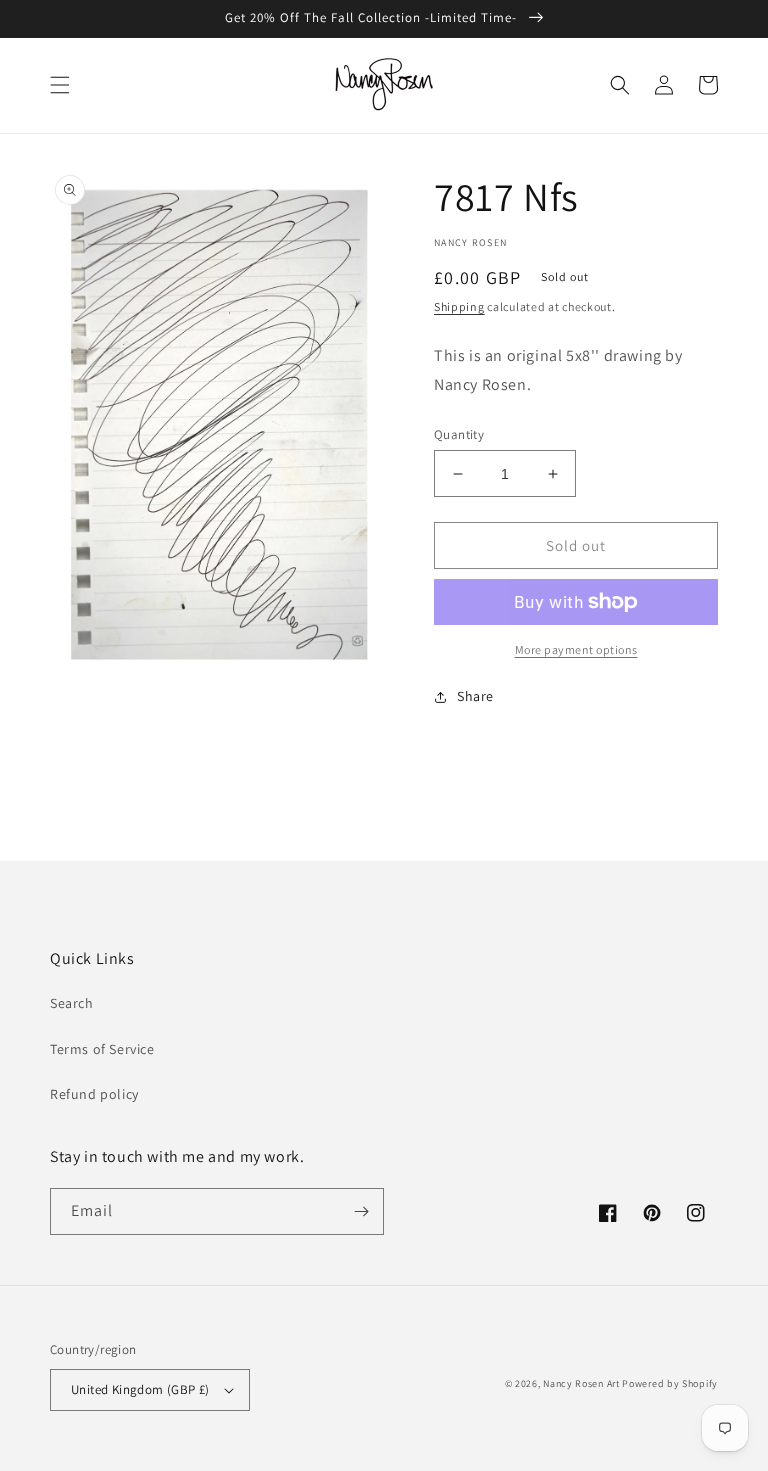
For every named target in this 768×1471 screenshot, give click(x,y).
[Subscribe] (361, 1211)
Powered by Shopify (670, 1383)
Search (72, 1003)
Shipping (459, 306)
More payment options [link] (576, 649)
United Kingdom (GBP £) (140, 1389)
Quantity (459, 434)
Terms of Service (102, 1049)
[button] (60, 85)
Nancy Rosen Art (581, 1383)
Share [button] (475, 696)
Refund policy (94, 1094)
